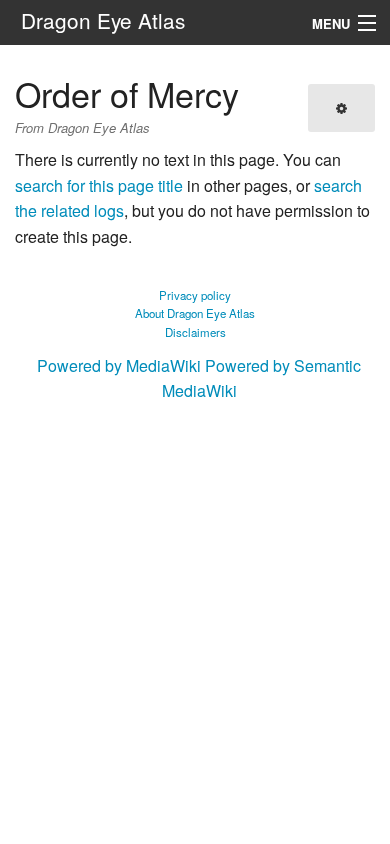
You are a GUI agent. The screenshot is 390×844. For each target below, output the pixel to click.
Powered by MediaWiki (119, 365)
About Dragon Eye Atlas (195, 313)
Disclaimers (195, 332)
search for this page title (99, 185)
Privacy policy (195, 295)
